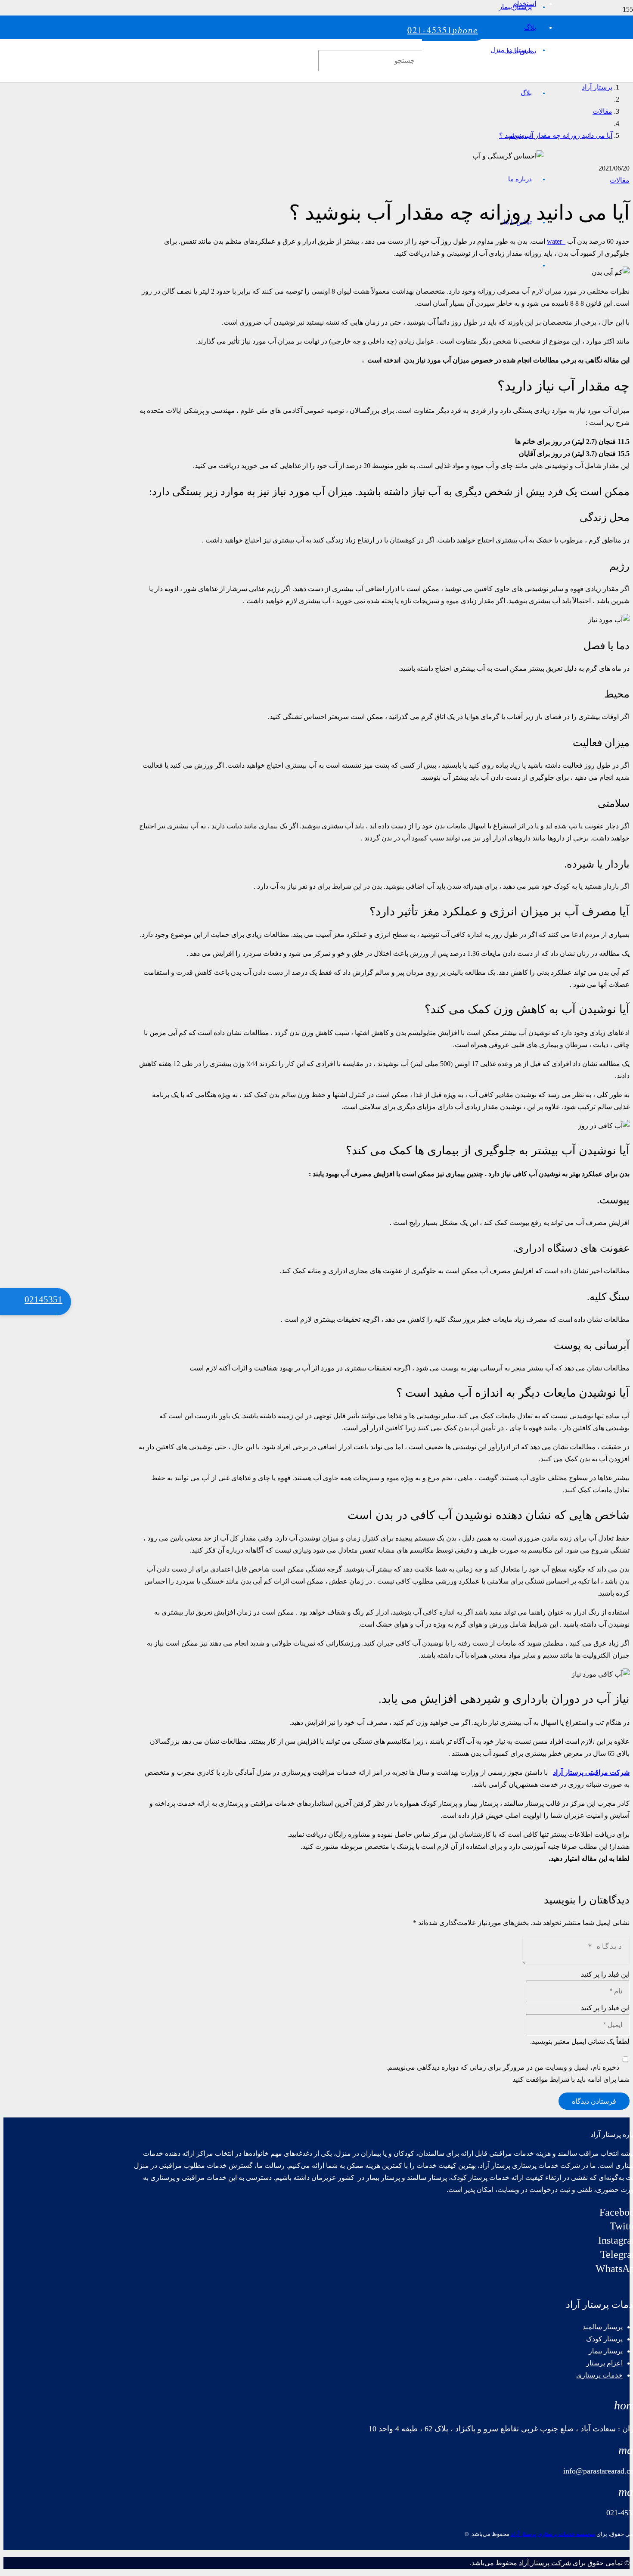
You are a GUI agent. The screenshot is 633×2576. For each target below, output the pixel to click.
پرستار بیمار (606, 2351)
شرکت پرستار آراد (545, 2563)
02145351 (43, 1299)
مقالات (620, 180)
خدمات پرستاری (599, 2375)
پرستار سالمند (603, 2327)
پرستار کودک (604, 2339)
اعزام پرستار (604, 2363)
